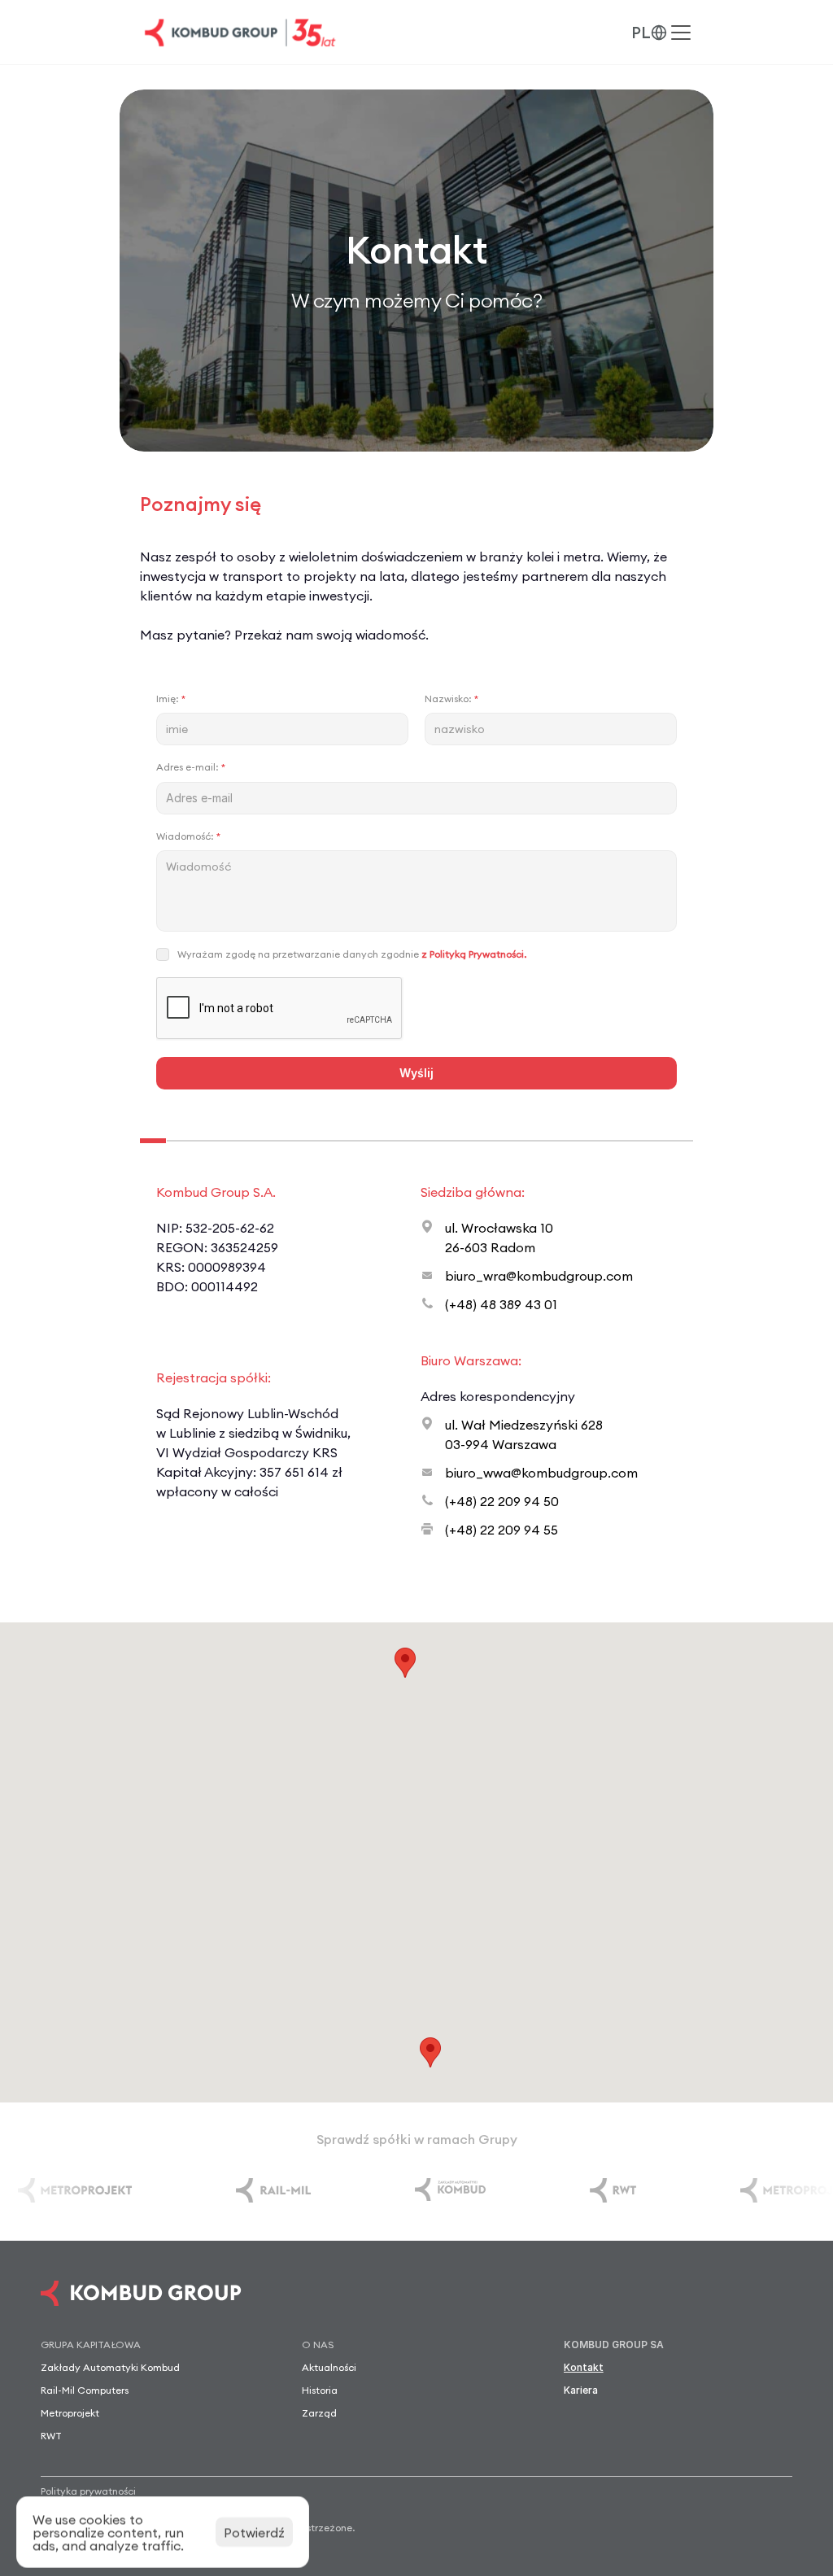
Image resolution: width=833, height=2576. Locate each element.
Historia (320, 2390)
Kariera (581, 2390)
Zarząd (319, 2413)
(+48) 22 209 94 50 (502, 1501)
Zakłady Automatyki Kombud (110, 2367)
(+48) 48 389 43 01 (501, 1304)
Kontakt (584, 2367)
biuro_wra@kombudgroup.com (539, 1276)
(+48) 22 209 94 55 (502, 1530)
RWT (51, 2436)
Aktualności (329, 2367)
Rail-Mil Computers (85, 2390)
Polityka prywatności (88, 2491)
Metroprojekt (70, 2413)
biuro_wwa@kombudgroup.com (541, 1473)
